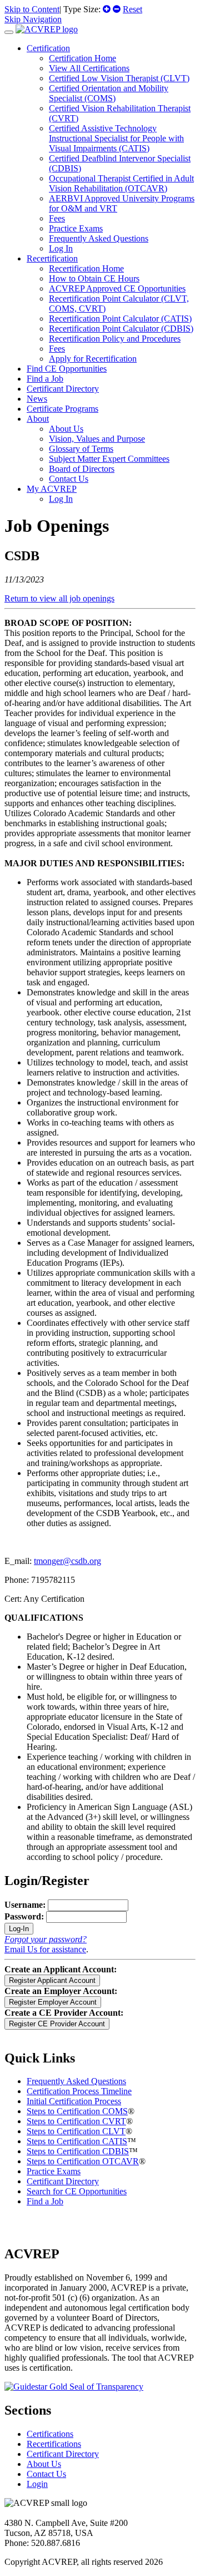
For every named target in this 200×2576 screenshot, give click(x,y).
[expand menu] (9, 32)
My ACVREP (52, 489)
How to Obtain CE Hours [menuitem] (94, 278)
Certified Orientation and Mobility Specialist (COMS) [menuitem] (109, 93)
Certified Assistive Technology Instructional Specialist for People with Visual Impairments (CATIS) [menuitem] (116, 138)
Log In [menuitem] (61, 248)
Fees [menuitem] (57, 218)
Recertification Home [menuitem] (86, 268)
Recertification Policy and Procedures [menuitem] (115, 339)
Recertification (52, 258)
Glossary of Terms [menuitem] (81, 449)
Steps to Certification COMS (77, 2111)
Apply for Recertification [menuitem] (93, 359)
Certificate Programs (62, 409)
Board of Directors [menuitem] (82, 469)
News (37, 399)
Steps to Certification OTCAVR (83, 2161)
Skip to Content (32, 9)
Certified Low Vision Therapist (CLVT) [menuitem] (119, 78)
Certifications (50, 2434)
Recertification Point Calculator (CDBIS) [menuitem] (121, 329)
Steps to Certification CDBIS (78, 2151)
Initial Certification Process (74, 2101)
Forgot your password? (46, 1939)
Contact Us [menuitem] (69, 479)
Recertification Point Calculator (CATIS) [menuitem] (120, 319)
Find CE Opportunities (67, 369)
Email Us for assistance (45, 1949)
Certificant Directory (63, 389)
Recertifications (54, 2444)
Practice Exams (54, 2171)
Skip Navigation (33, 19)
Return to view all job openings (59, 598)
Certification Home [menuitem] (82, 58)
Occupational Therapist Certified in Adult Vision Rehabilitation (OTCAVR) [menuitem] (121, 183)
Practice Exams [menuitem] (76, 228)
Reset (132, 9)
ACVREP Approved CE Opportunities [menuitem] (117, 288)
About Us (44, 2464)
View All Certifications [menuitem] (89, 68)
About (38, 419)
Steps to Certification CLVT (76, 2131)
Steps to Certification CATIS (77, 2141)
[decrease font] (117, 9)
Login (37, 2484)
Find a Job (45, 379)
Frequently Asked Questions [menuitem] (99, 238)
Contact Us (46, 2474)
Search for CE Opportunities (77, 2191)
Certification (48, 48)
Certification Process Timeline (79, 2091)
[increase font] (107, 9)
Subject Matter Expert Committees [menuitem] (109, 459)
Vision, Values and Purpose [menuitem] (97, 439)
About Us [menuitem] (66, 429)
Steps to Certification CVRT (76, 2121)
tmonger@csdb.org (67, 1561)
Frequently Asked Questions (76, 2081)
